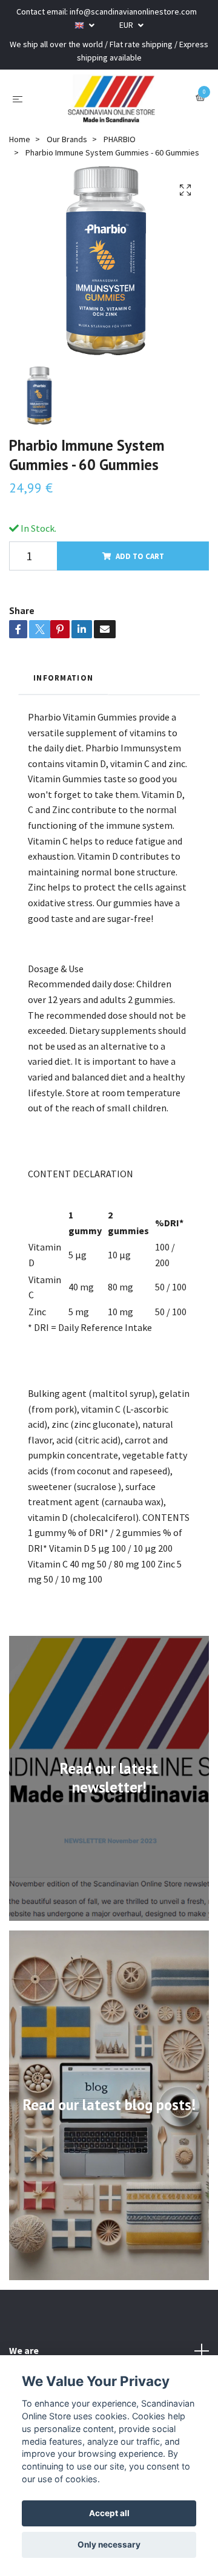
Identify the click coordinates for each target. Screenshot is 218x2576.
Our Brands (67, 139)
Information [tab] (63, 678)
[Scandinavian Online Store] (111, 99)
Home (20, 139)
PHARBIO (120, 139)
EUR (127, 25)
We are (24, 2350)
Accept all (109, 2513)
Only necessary (109, 2545)
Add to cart (140, 556)
